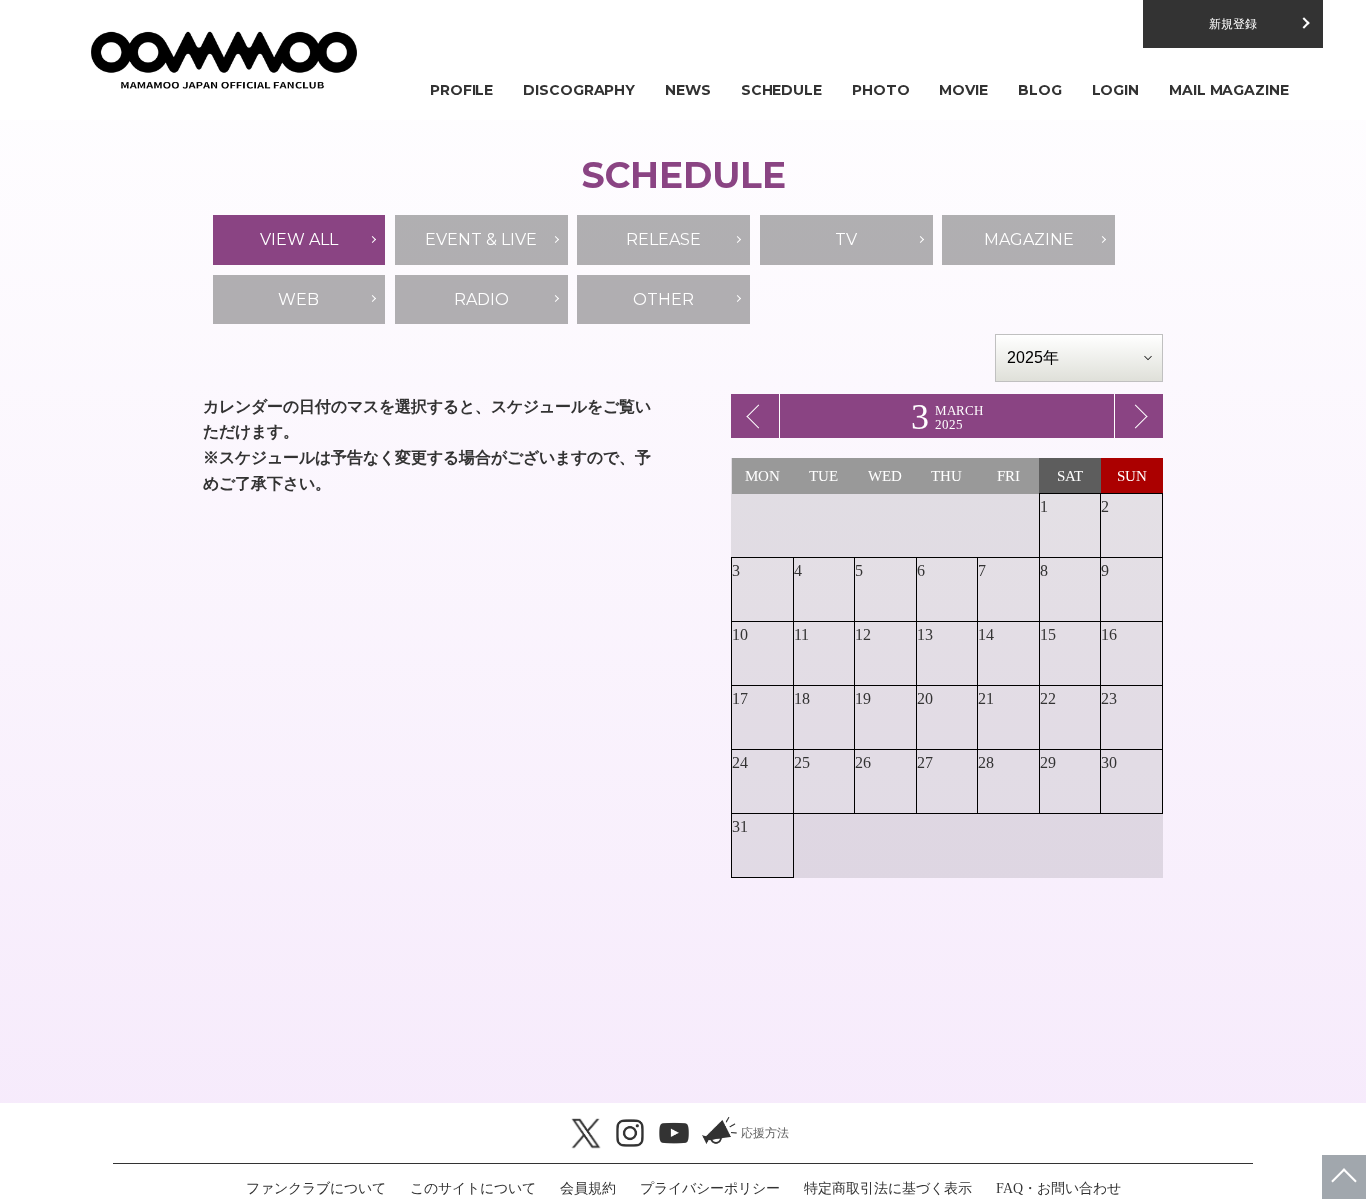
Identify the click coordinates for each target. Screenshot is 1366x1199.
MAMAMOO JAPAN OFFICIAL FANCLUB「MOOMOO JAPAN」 (223, 60)
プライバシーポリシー (710, 1188)
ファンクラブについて (316, 1188)
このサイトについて (473, 1188)
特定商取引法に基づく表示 (888, 1188)
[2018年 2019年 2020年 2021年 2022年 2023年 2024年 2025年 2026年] (1079, 358)
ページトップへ (1344, 1177)
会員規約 (588, 1188)
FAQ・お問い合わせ (1058, 1188)
